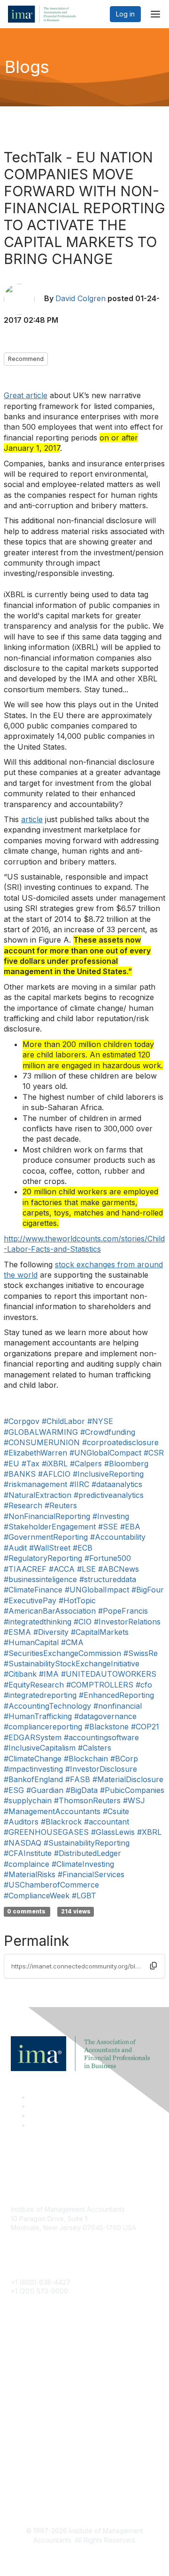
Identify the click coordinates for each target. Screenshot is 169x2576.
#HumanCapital (31, 1642)
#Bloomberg (126, 1464)
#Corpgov (22, 1421)
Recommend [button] (26, 359)
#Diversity (51, 1632)
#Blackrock (61, 1822)
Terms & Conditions (41, 2471)
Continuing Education (43, 2381)
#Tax (31, 1464)
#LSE (86, 1569)
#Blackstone (107, 1727)
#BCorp (124, 1759)
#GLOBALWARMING (41, 1432)
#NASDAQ (23, 1843)
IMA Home (27, 2353)
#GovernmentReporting (46, 1537)
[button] (154, 1966)
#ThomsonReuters (87, 1800)
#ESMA (17, 1632)
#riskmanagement (35, 1484)
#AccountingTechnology (47, 1706)
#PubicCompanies (132, 1790)
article (32, 819)
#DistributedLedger (88, 1853)
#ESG (14, 1790)
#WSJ (134, 1800)
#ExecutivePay (30, 1600)
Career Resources (39, 2395)
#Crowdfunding (108, 1432)
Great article (26, 395)
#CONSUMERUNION (42, 1442)
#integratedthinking (38, 1622)
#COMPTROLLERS (100, 1685)
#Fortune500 (108, 1558)
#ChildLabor (63, 1421)
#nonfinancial (118, 1706)
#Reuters (61, 1505)
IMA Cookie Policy (39, 2457)
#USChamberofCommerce (51, 1885)
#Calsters (95, 1748)
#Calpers (86, 1464)
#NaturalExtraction (38, 1495)
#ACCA (62, 1569)
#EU (12, 1464)
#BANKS (20, 1474)
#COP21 (145, 1727)
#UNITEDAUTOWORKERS (109, 1674)
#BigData (82, 1790)
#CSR (154, 1453)
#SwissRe (141, 1653)
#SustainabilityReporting (87, 1843)
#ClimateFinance (33, 1590)
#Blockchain (86, 1759)
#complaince (27, 1864)
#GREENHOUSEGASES (46, 1832)
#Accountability (118, 1537)
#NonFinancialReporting (47, 1516)
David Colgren (81, 298)
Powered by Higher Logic (85, 2557)
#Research (23, 1505)
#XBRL (149, 1832)
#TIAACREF (25, 1569)
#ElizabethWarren (35, 1453)
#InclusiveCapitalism (40, 1748)
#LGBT (84, 1896)
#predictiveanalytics (109, 1495)
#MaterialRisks (30, 1874)
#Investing (111, 1516)
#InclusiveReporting (108, 1474)
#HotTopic (77, 1600)
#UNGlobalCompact (105, 1453)
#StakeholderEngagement (50, 1527)
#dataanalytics (117, 1484)
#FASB (78, 1779)
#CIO (83, 1622)
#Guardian (45, 1790)
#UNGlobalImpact (97, 1590)
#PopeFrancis (123, 1611)
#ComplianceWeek (37, 1896)
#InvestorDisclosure (101, 1769)
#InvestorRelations (127, 1622)
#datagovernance (105, 1716)
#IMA (49, 1674)
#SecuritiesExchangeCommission (62, 1653)
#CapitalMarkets (100, 1632)
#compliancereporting (43, 1727)
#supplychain (28, 1800)
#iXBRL (55, 1464)
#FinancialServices (91, 1874)
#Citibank (20, 1674)
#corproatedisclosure (120, 1442)
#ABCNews (119, 1569)
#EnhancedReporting (116, 1695)
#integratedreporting (40, 1695)
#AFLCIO (54, 1474)
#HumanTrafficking (38, 1716)
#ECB (83, 1548)
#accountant (107, 1822)
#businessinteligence (40, 1579)
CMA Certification (38, 2367)
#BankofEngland (33, 1779)
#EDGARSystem (33, 1737)
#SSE (108, 1527)
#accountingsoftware (101, 1737)
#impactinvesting (33, 1769)
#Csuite (116, 1811)
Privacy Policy (33, 2485)
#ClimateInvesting (83, 1864)
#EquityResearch (34, 1685)
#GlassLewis (113, 1832)
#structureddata (108, 1579)
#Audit (15, 1548)
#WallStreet (50, 1548)
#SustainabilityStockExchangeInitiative (72, 1664)
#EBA (130, 1527)
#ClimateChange (33, 1759)
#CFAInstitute (28, 1853)
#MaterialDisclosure (128, 1779)
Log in (125, 14)
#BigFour (148, 1590)
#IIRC (79, 1484)
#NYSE (100, 1421)
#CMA (72, 1642)
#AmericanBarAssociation (50, 1611)
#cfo (144, 1685)
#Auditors (21, 1822)
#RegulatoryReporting (43, 1558)
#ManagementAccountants (52, 1811)
